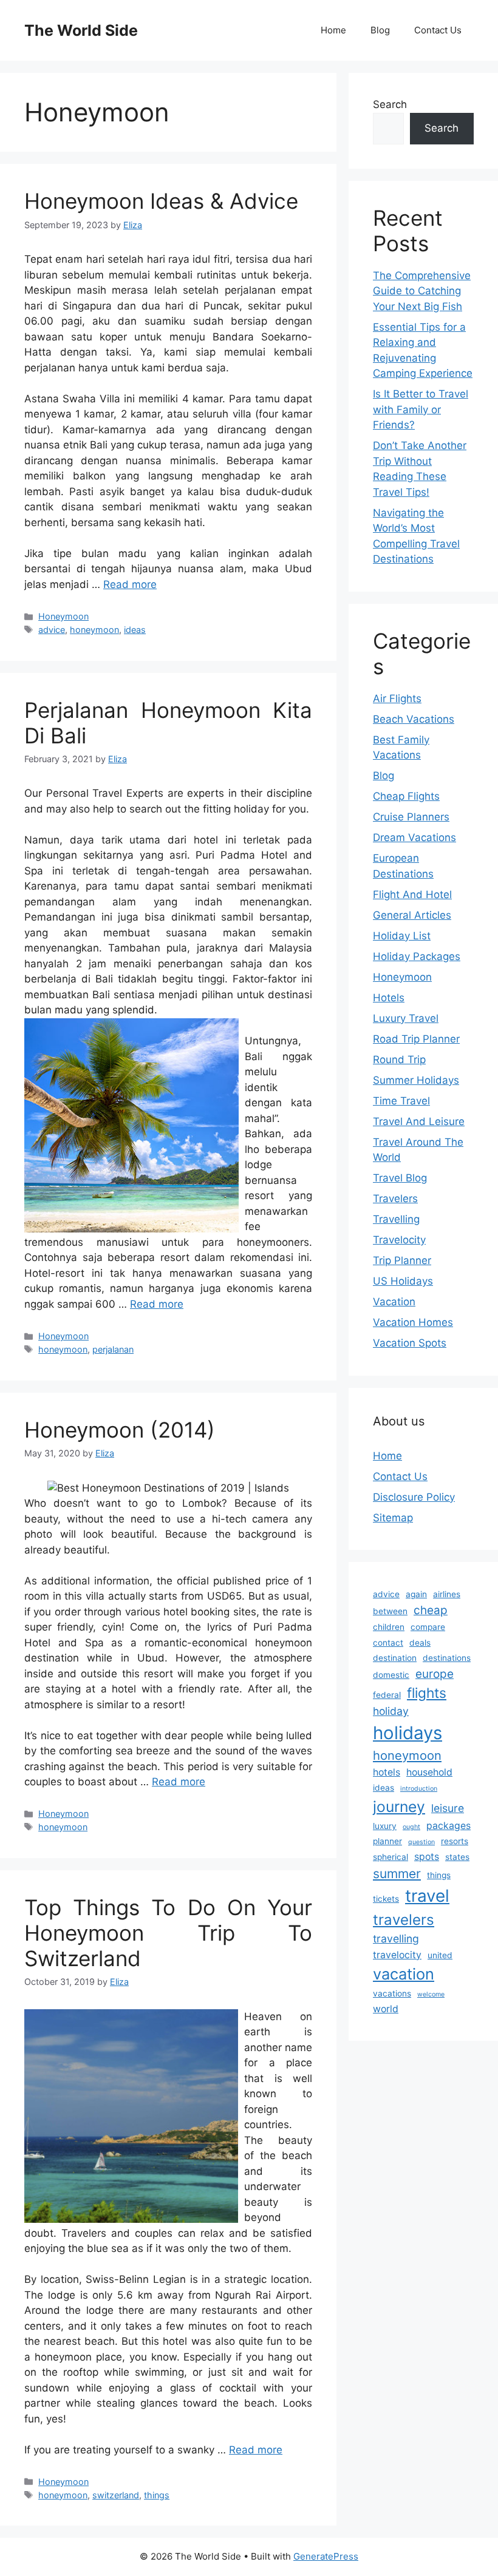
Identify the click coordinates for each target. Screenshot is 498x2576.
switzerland (116, 2495)
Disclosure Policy (414, 1497)
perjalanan (113, 1349)
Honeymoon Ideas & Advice (161, 201)
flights (427, 1693)
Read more (130, 584)
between (390, 1611)
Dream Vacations (414, 837)
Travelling (396, 1219)
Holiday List (402, 936)
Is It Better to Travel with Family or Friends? (421, 409)
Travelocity (399, 1240)
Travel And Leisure (419, 1121)
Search (390, 104)
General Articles (412, 915)
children (389, 1627)
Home (333, 30)
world (386, 2009)
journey (399, 1807)
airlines (447, 1594)
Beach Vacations (414, 719)
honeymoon (94, 630)
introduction (419, 1789)
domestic (391, 1675)
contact (388, 1643)
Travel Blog (400, 1178)
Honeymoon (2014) (120, 1430)
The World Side (81, 30)
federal (387, 1695)
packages (449, 1826)
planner (387, 1841)
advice (52, 630)
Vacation (394, 1302)
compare (428, 1627)
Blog (380, 30)
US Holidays (403, 1281)
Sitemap (393, 1518)
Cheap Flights (406, 796)
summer (397, 1874)
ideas (135, 630)
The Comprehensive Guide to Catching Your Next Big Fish (422, 291)
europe (435, 1674)
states (457, 1857)
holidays (408, 1733)
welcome (431, 1994)
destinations (447, 1658)
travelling (396, 1939)
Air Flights (397, 698)
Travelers (395, 1198)
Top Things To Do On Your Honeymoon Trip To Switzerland (168, 1933)
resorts (455, 1841)
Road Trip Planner (416, 1039)
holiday (391, 1711)
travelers (404, 1920)
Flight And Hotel (412, 894)
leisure (448, 1808)
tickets (386, 1899)
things (157, 2495)
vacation (404, 1974)
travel (427, 1896)
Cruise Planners (411, 817)
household (429, 1772)
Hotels (389, 998)
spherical (391, 1857)
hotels (387, 1772)
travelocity (397, 1955)
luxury (385, 1826)
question (421, 1842)
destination (395, 1658)
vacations (392, 1993)
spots (427, 1857)
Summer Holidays (416, 1080)
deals (420, 1643)
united (440, 1955)
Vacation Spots (410, 1343)
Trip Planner (402, 1260)
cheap (431, 1610)
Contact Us (438, 30)
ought (411, 1827)
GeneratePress (326, 2556)
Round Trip (399, 1060)
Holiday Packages (417, 956)
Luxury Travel (406, 1018)
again (416, 1594)
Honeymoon (63, 616)
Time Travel (401, 1101)
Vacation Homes (413, 1322)
